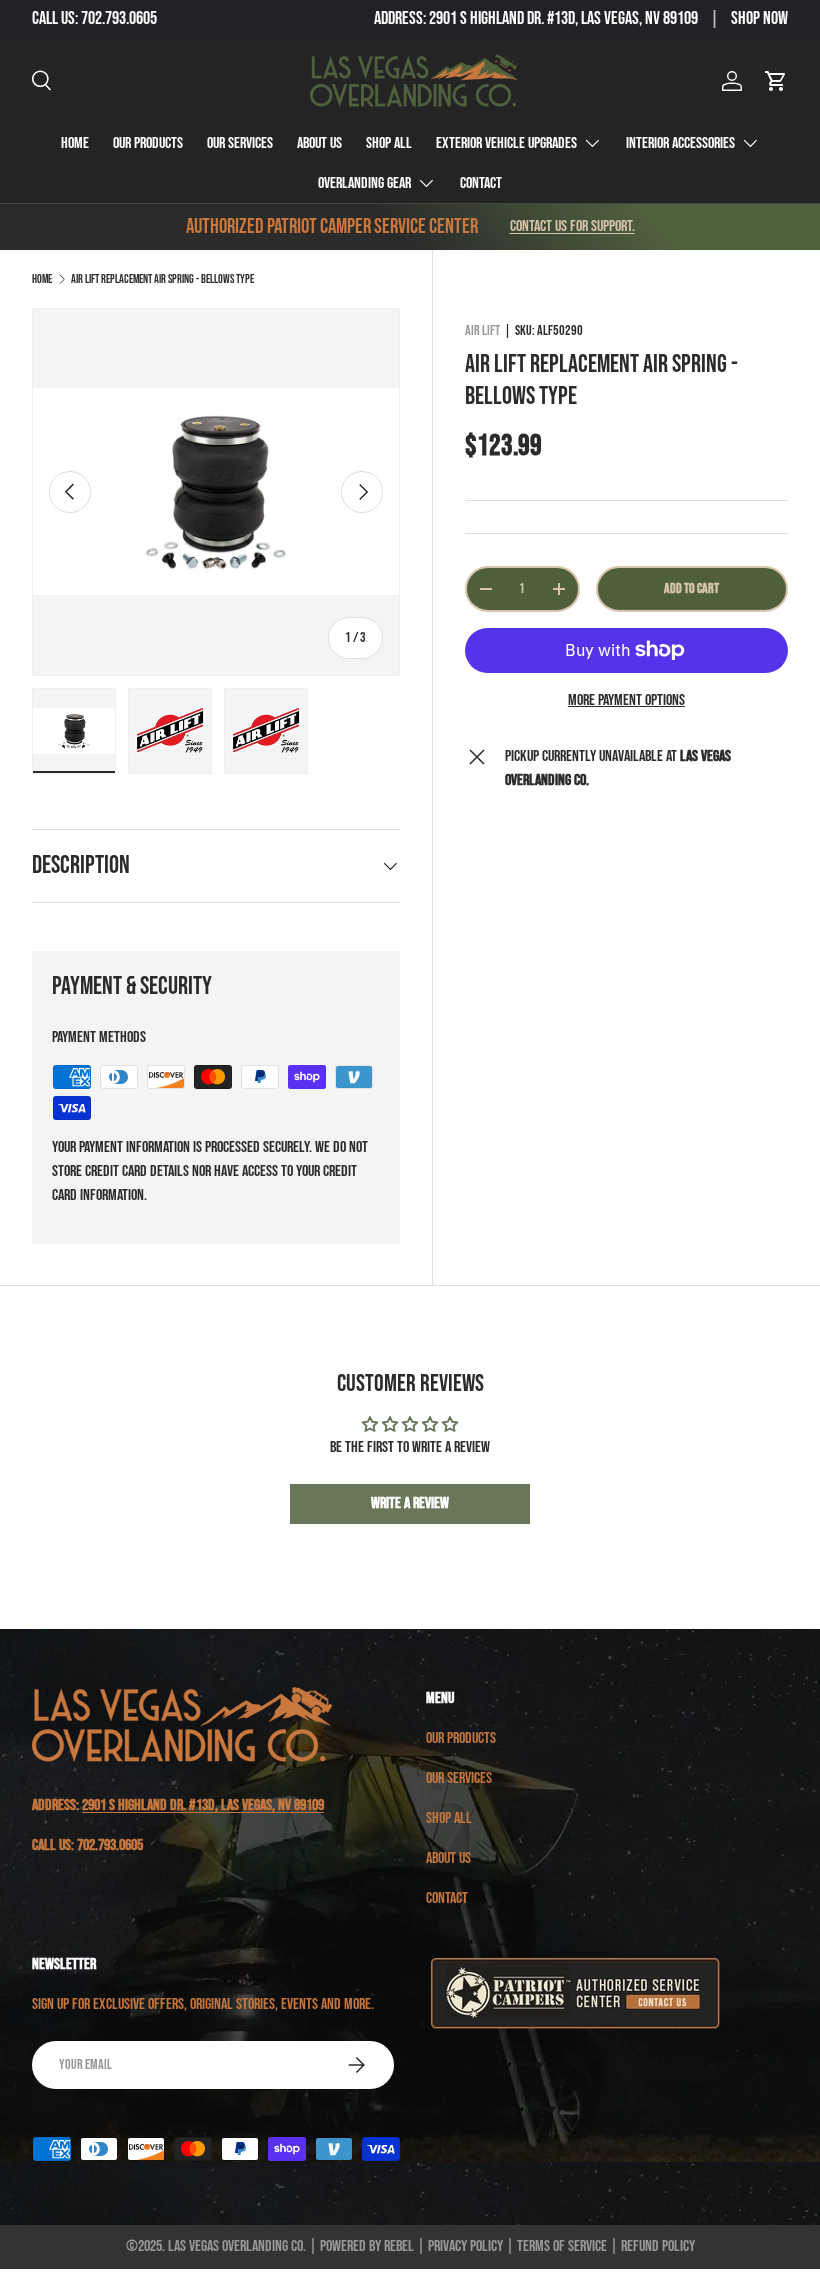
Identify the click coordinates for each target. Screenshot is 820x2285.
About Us (319, 143)
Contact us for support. (572, 226)
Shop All (389, 143)
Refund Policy (658, 2246)
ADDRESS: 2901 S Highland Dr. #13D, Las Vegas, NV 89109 (536, 18)
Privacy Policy (465, 2246)
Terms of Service (562, 2246)
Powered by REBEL (367, 2246)
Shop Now (759, 18)
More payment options (626, 700)
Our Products (148, 143)
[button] (776, 81)
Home (75, 143)
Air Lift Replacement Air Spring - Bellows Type (162, 279)
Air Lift (482, 330)
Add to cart (691, 588)
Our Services (240, 143)
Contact (481, 183)
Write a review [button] (410, 1503)
